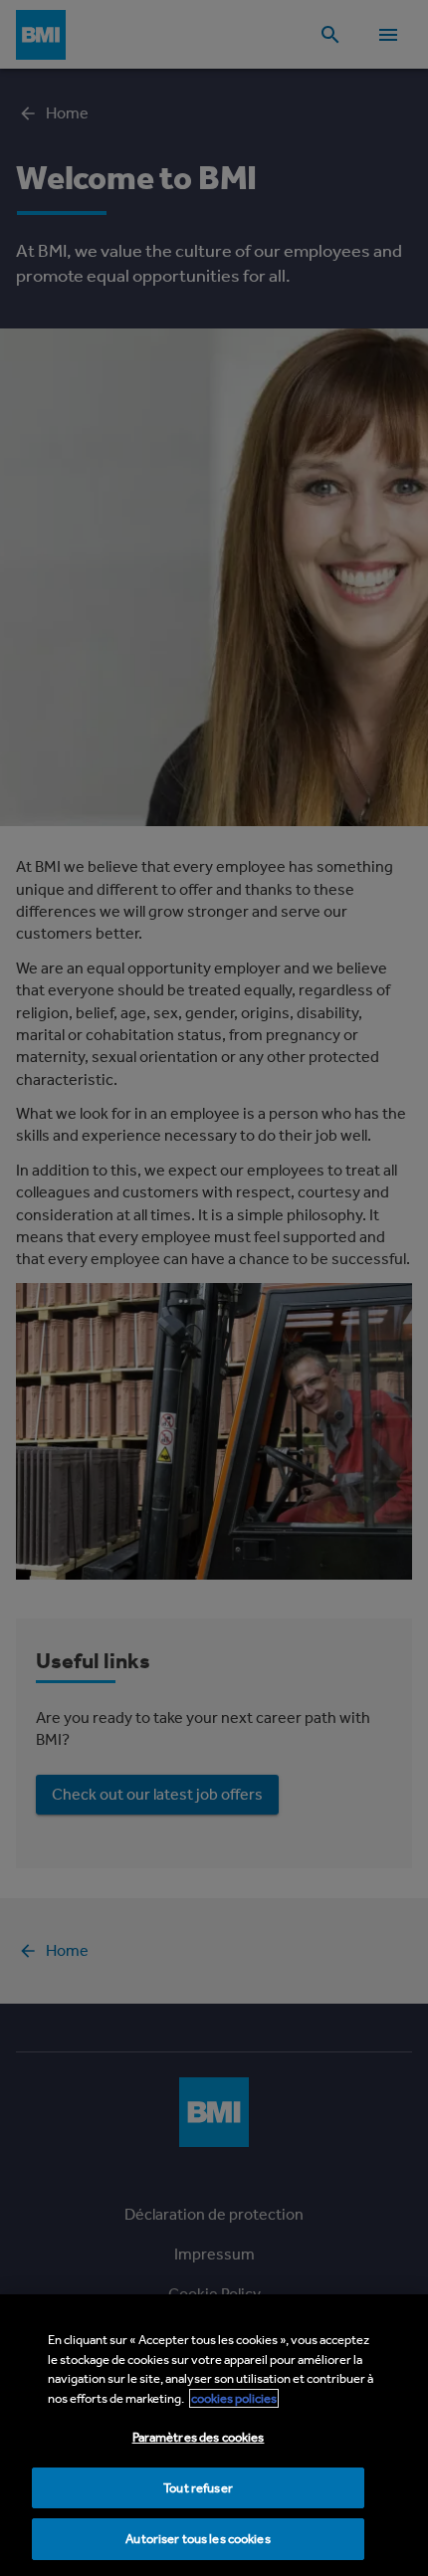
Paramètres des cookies (199, 2437)
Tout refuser (198, 2488)
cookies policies (234, 2398)
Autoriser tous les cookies (198, 2539)
